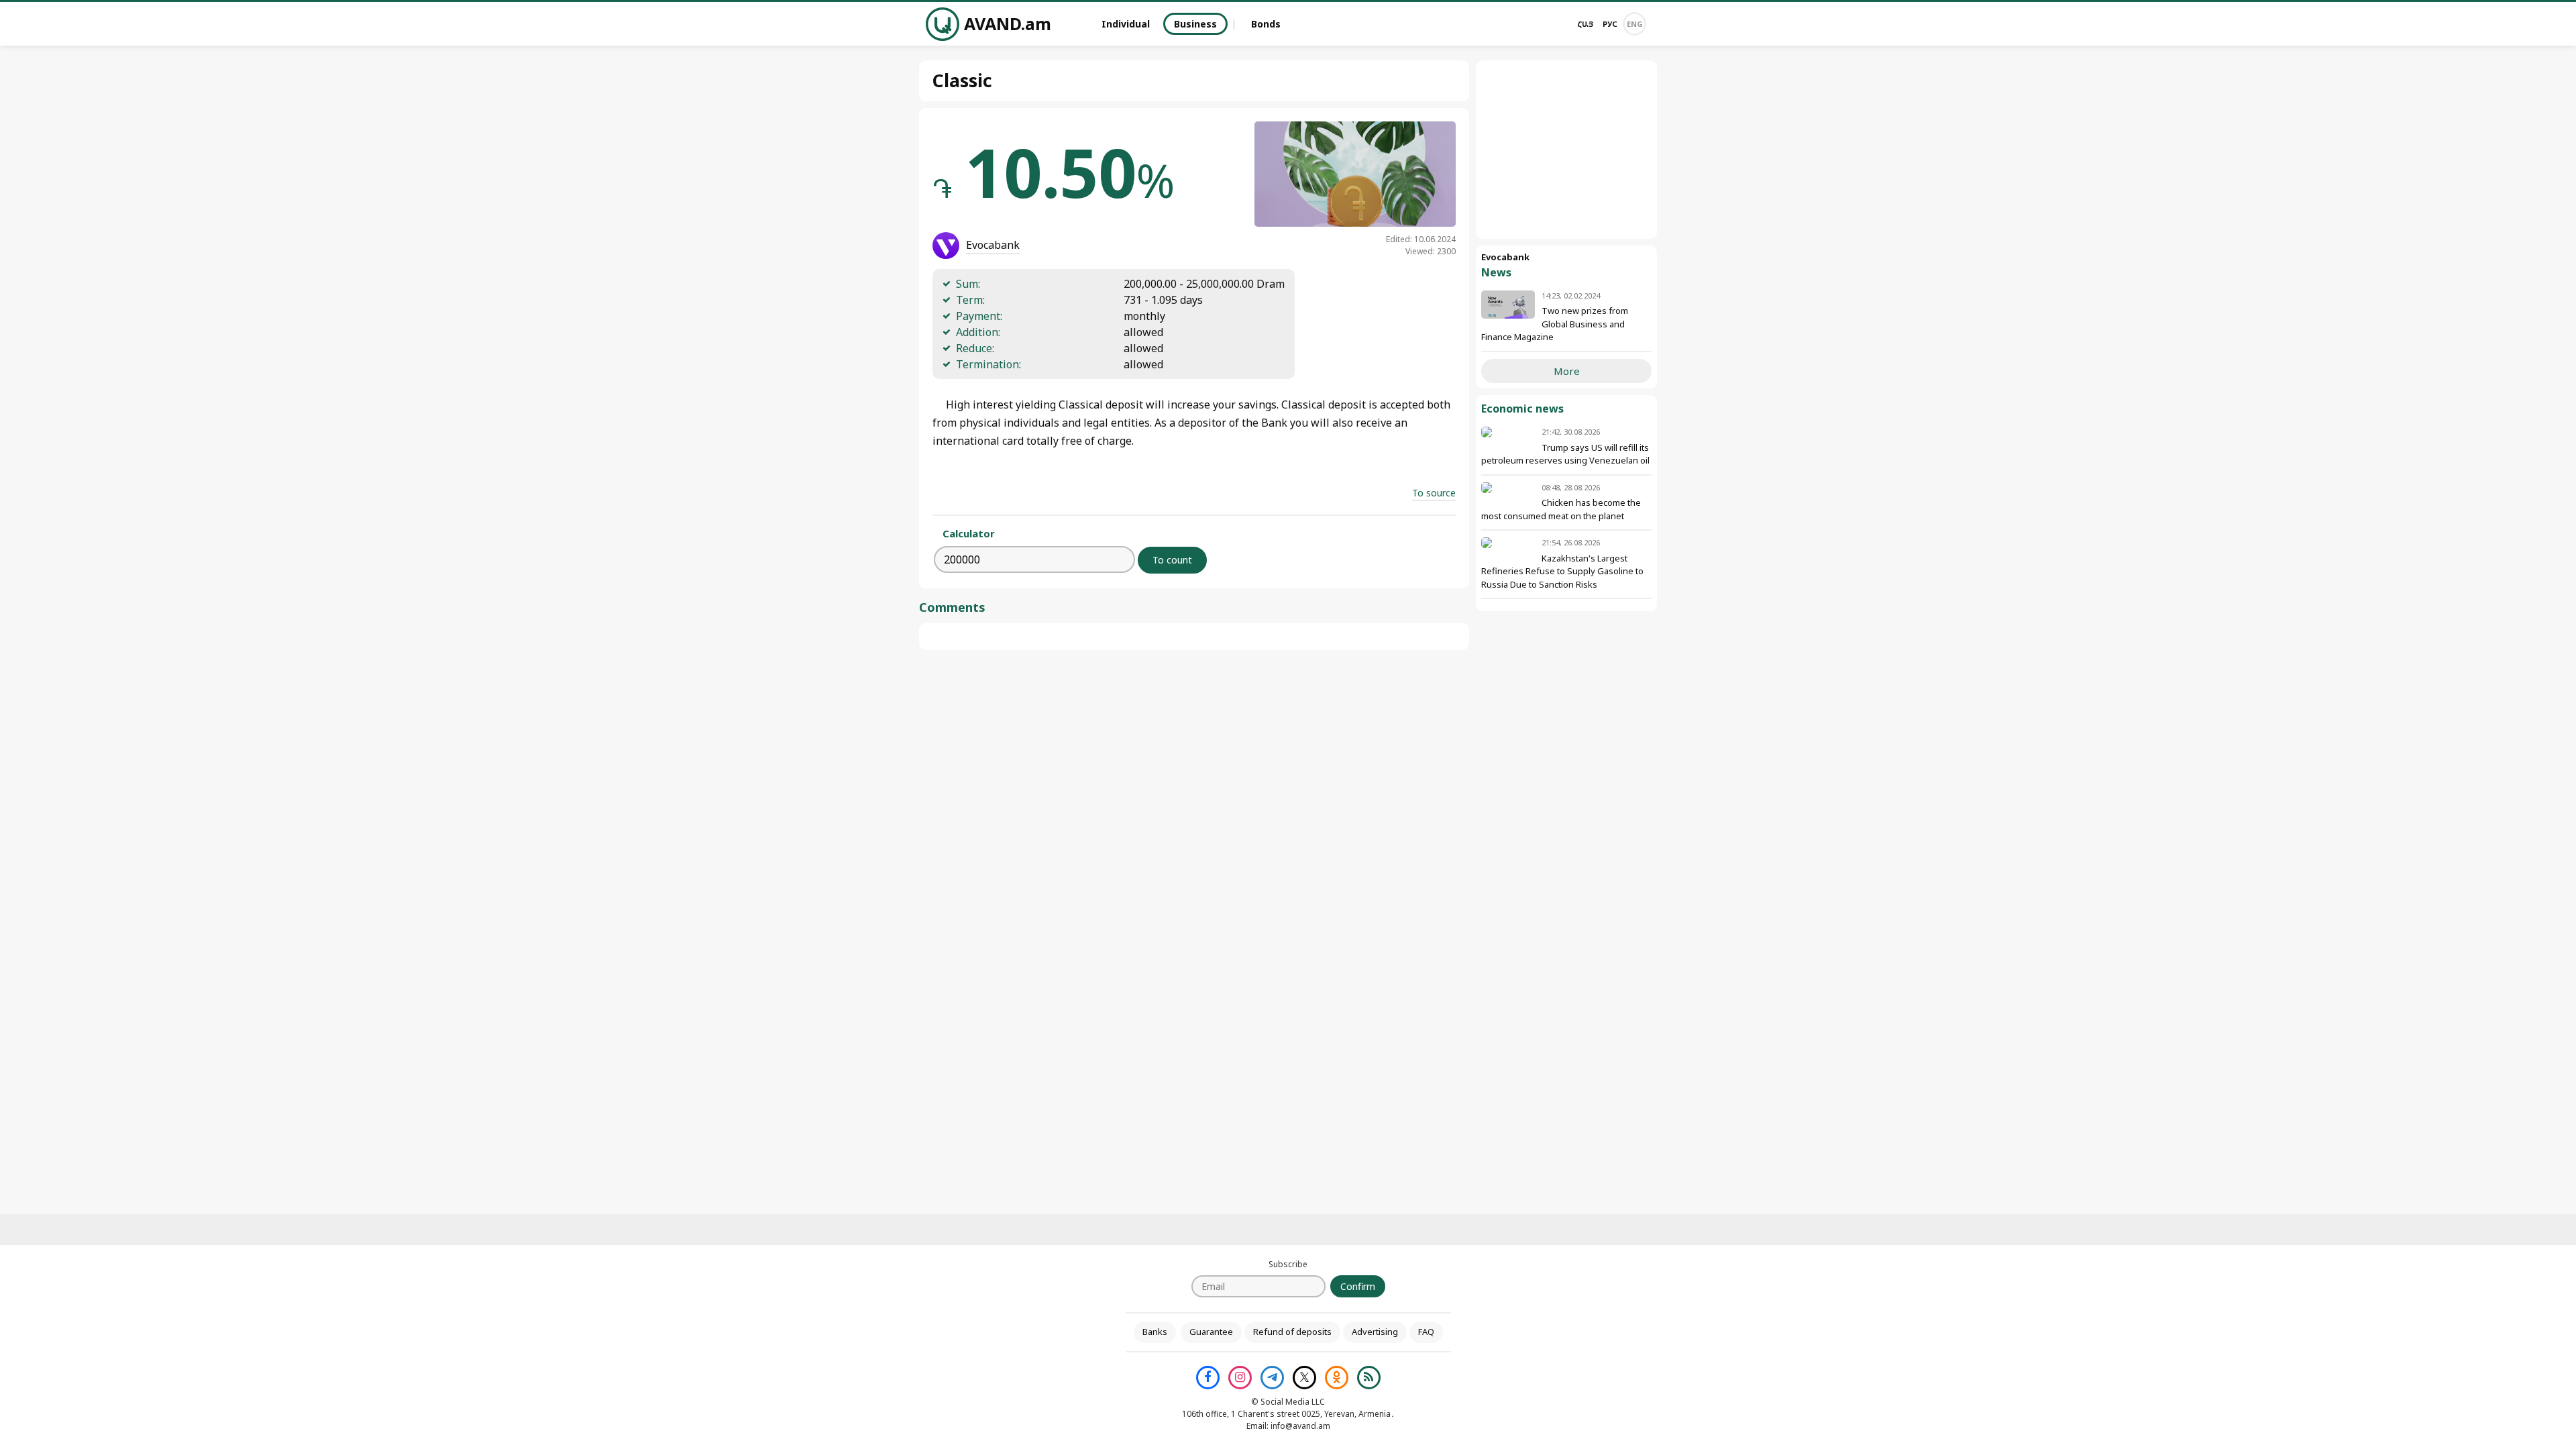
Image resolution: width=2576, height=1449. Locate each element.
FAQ (1426, 1332)
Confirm (1358, 1286)
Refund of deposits (1292, 1332)
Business (1195, 24)
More (1567, 371)
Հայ (1585, 24)
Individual (1126, 24)
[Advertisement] (1566, 150)
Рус (1610, 24)
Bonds (1266, 24)
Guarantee (1211, 1332)
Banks (1155, 1332)
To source (1434, 493)
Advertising (1375, 1332)
